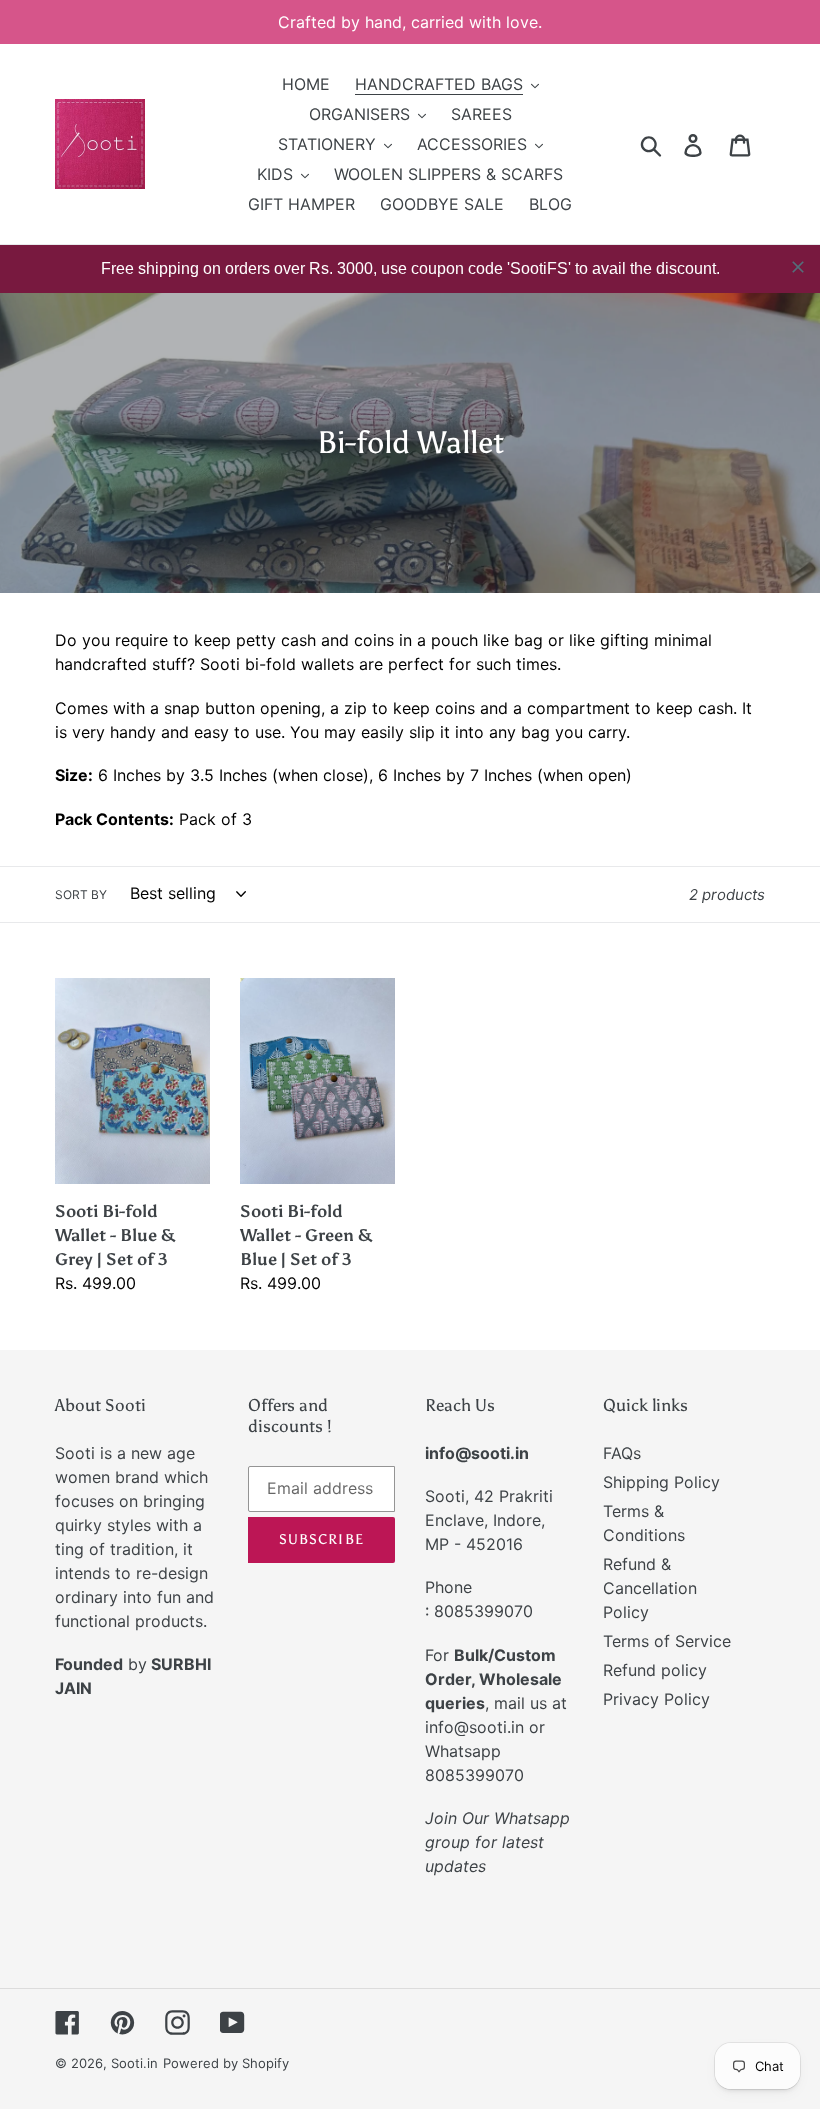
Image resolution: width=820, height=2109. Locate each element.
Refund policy (655, 1670)
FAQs (622, 1453)
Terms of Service (667, 1641)
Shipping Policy (661, 1482)
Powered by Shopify (226, 2063)
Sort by (81, 894)
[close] (798, 267)
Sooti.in (134, 2063)
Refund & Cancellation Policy (650, 1588)
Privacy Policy (656, 1699)
